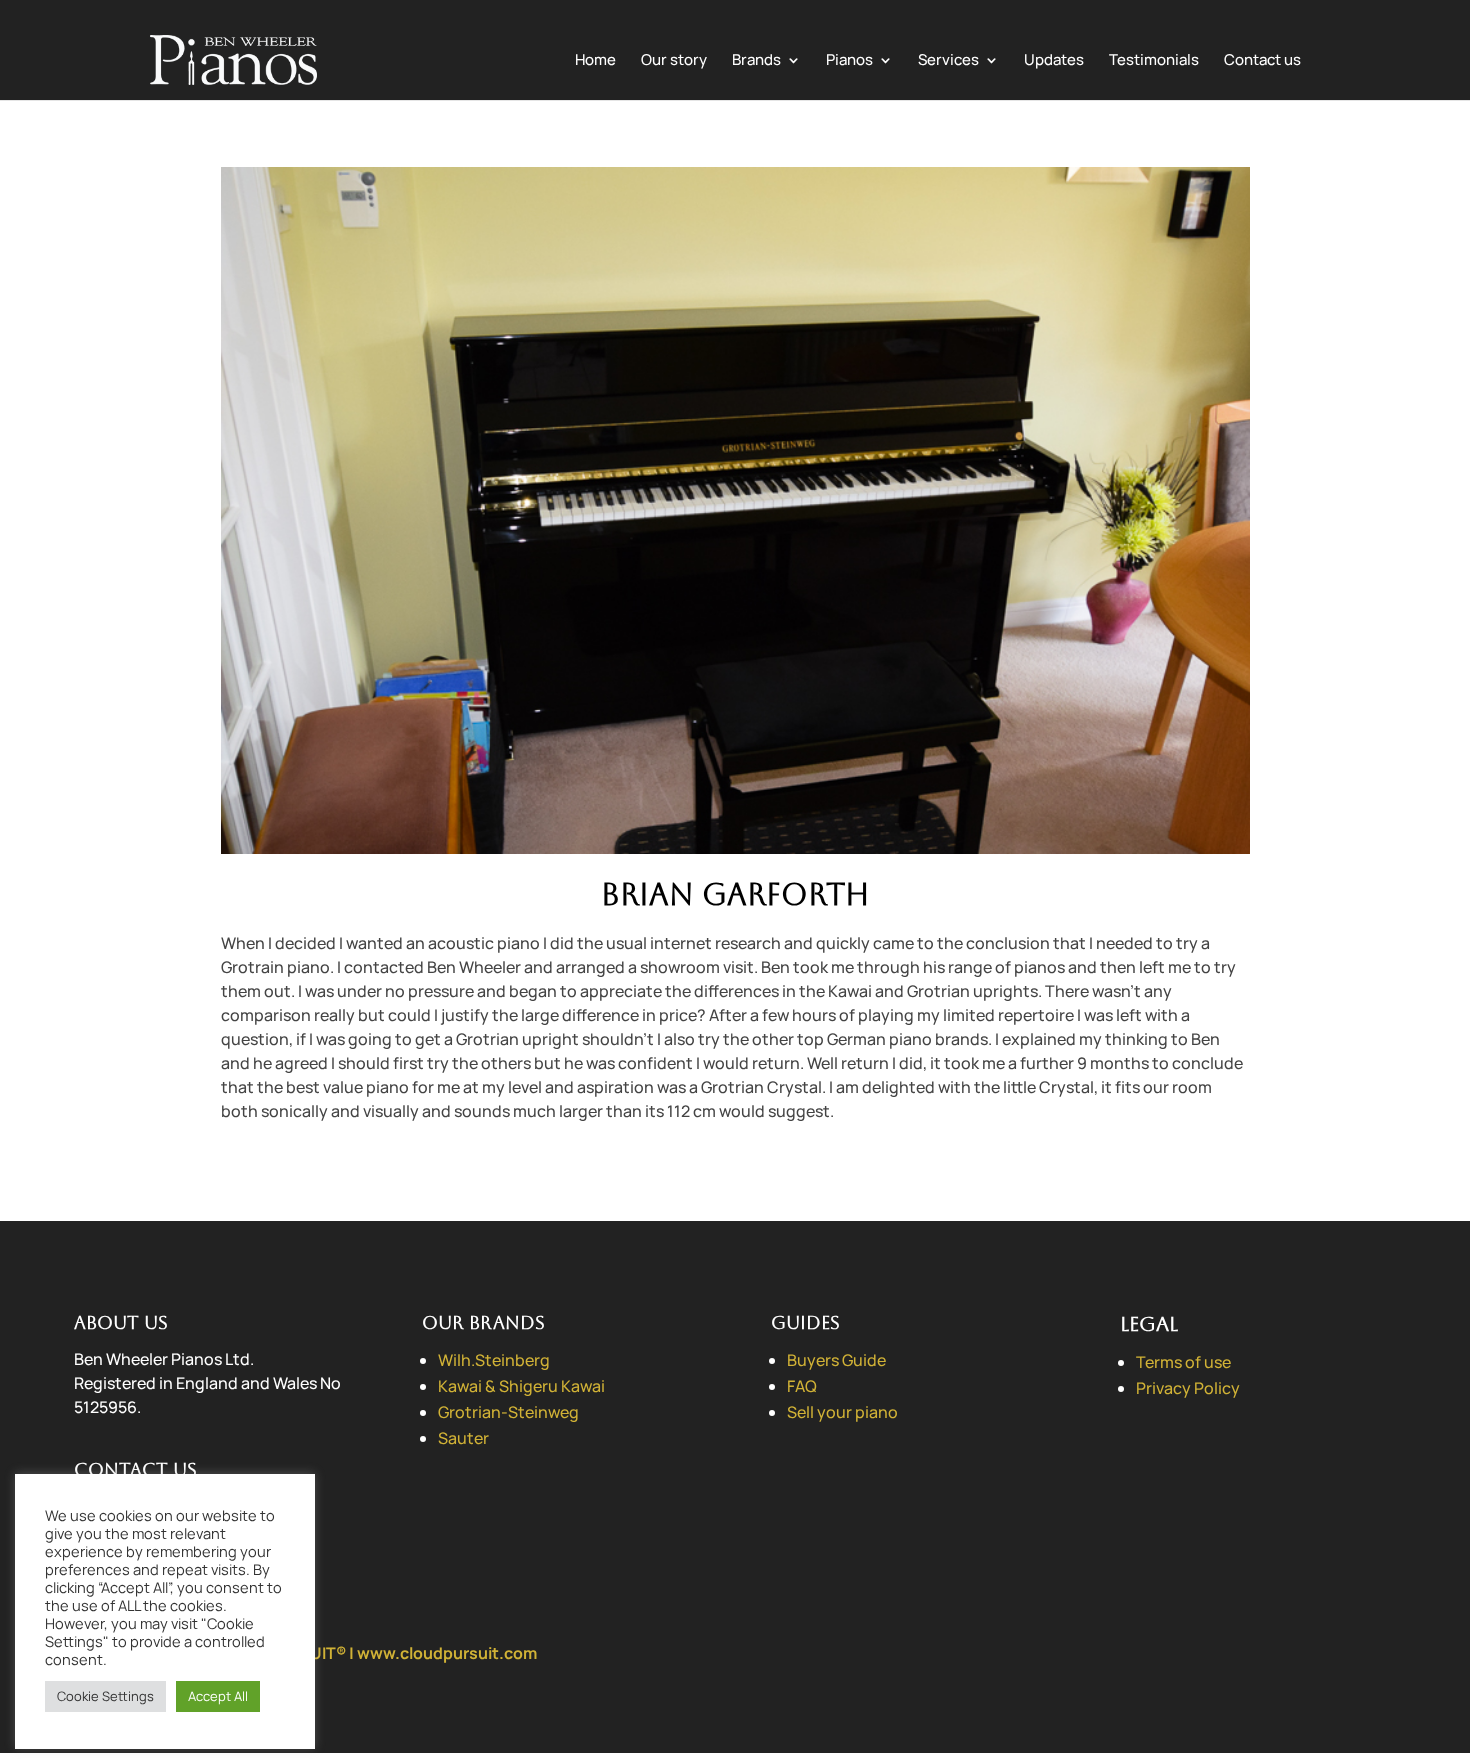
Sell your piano (842, 1412)
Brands (756, 61)
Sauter (463, 1438)
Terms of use (1183, 1362)
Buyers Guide (836, 1360)
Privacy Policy (1188, 1388)
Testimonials (1154, 61)
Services (948, 61)
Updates (1054, 61)
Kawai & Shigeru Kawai (521, 1386)
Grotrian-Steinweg (508, 1412)
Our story (674, 61)
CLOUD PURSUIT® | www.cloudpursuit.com (372, 1653)
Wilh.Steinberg (494, 1360)
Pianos (849, 61)
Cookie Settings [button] (105, 1696)
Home (595, 61)
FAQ (802, 1386)
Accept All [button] (218, 1696)
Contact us (1262, 61)
